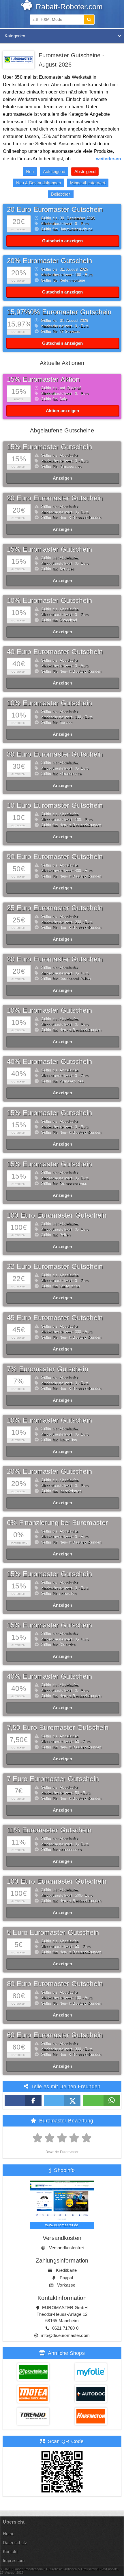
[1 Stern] (38, 2138)
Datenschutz (15, 2543)
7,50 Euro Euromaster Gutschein (58, 1728)
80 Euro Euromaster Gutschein (55, 1984)
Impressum (14, 2561)
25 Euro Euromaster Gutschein (55, 908)
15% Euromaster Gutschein (49, 447)
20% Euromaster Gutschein (49, 261)
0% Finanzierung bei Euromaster (58, 1523)
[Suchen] (89, 20)
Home (9, 2534)
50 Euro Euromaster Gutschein (55, 857)
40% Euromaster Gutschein (49, 1062)
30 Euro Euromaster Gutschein (55, 754)
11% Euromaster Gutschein (49, 1830)
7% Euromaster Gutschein (48, 1369)
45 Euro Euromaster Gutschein (55, 1318)
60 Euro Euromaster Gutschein (55, 2035)
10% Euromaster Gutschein (49, 600)
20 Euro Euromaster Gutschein (55, 209)
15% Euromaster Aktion (43, 379)
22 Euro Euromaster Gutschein (55, 1266)
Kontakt (10, 2552)
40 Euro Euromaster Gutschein (55, 652)
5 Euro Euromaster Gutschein (53, 1932)
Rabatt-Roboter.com (68, 7)
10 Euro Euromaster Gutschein (55, 805)
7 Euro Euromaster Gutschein (53, 1779)
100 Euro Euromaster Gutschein (57, 1215)
